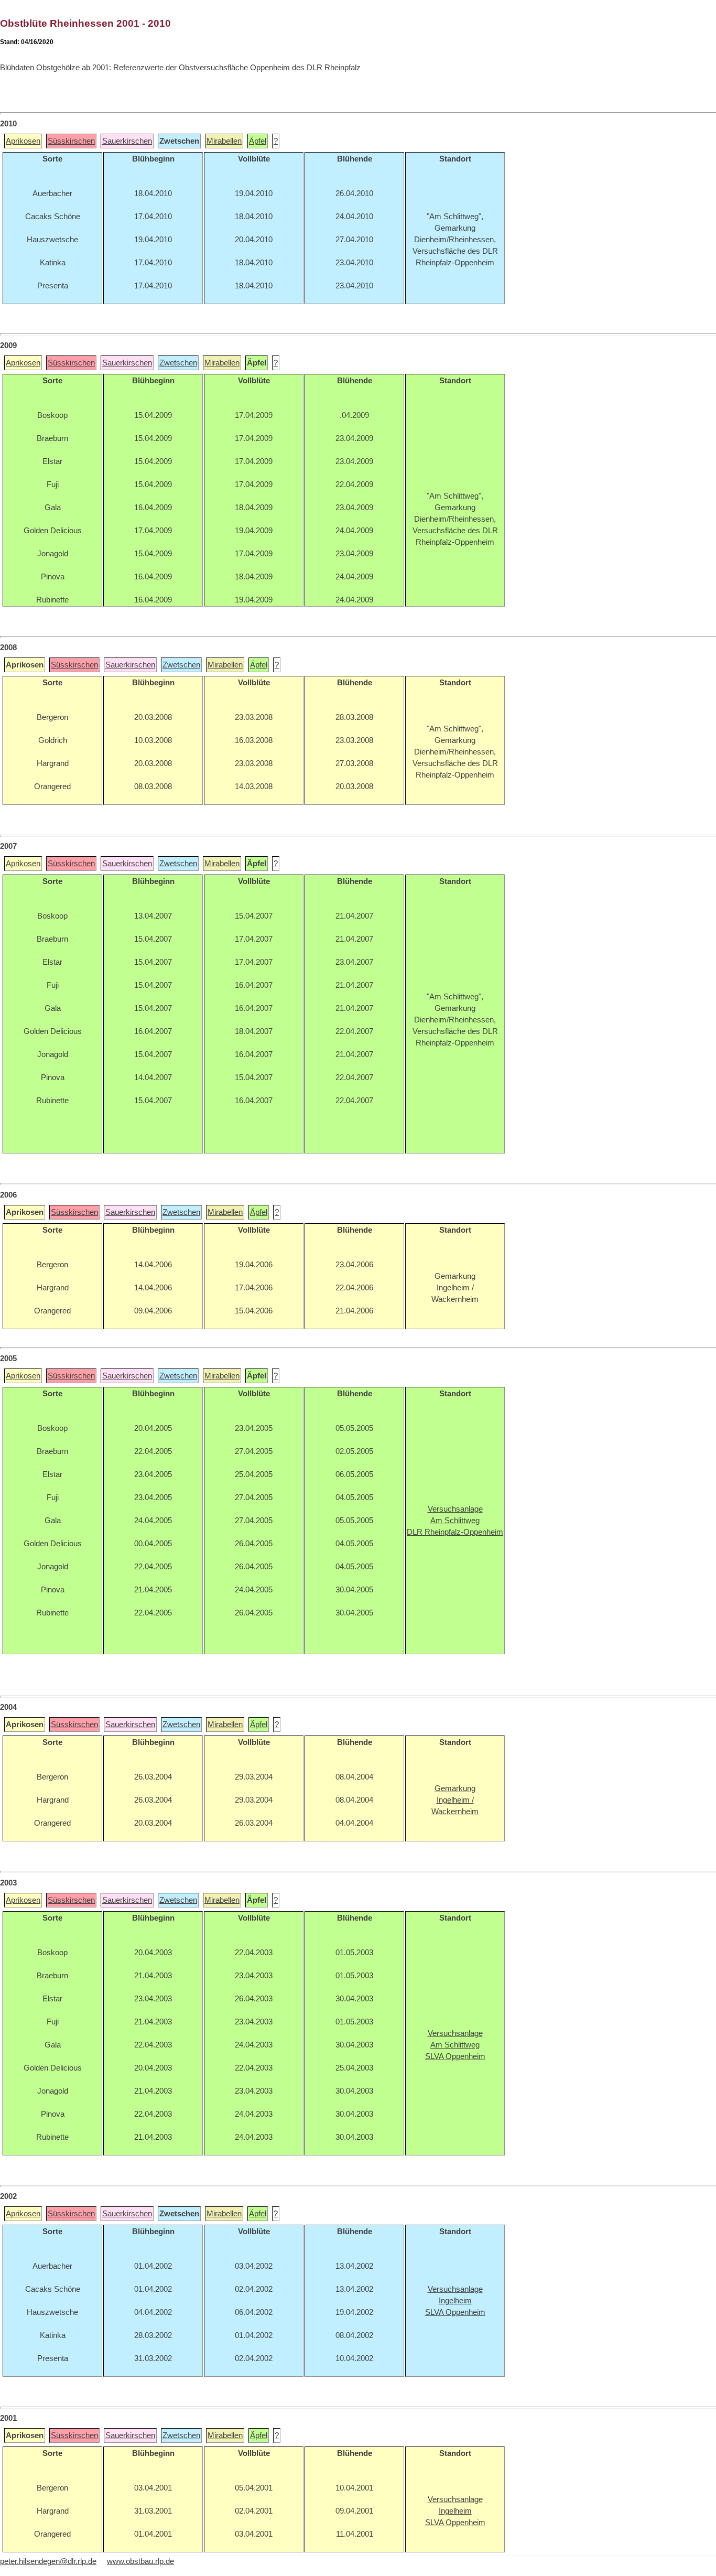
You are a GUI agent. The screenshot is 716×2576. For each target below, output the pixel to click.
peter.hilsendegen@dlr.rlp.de (48, 2561)
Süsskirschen (71, 141)
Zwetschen (178, 363)
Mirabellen (224, 141)
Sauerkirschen (127, 141)
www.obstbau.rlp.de (140, 2561)
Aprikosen (23, 141)
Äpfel (258, 141)
